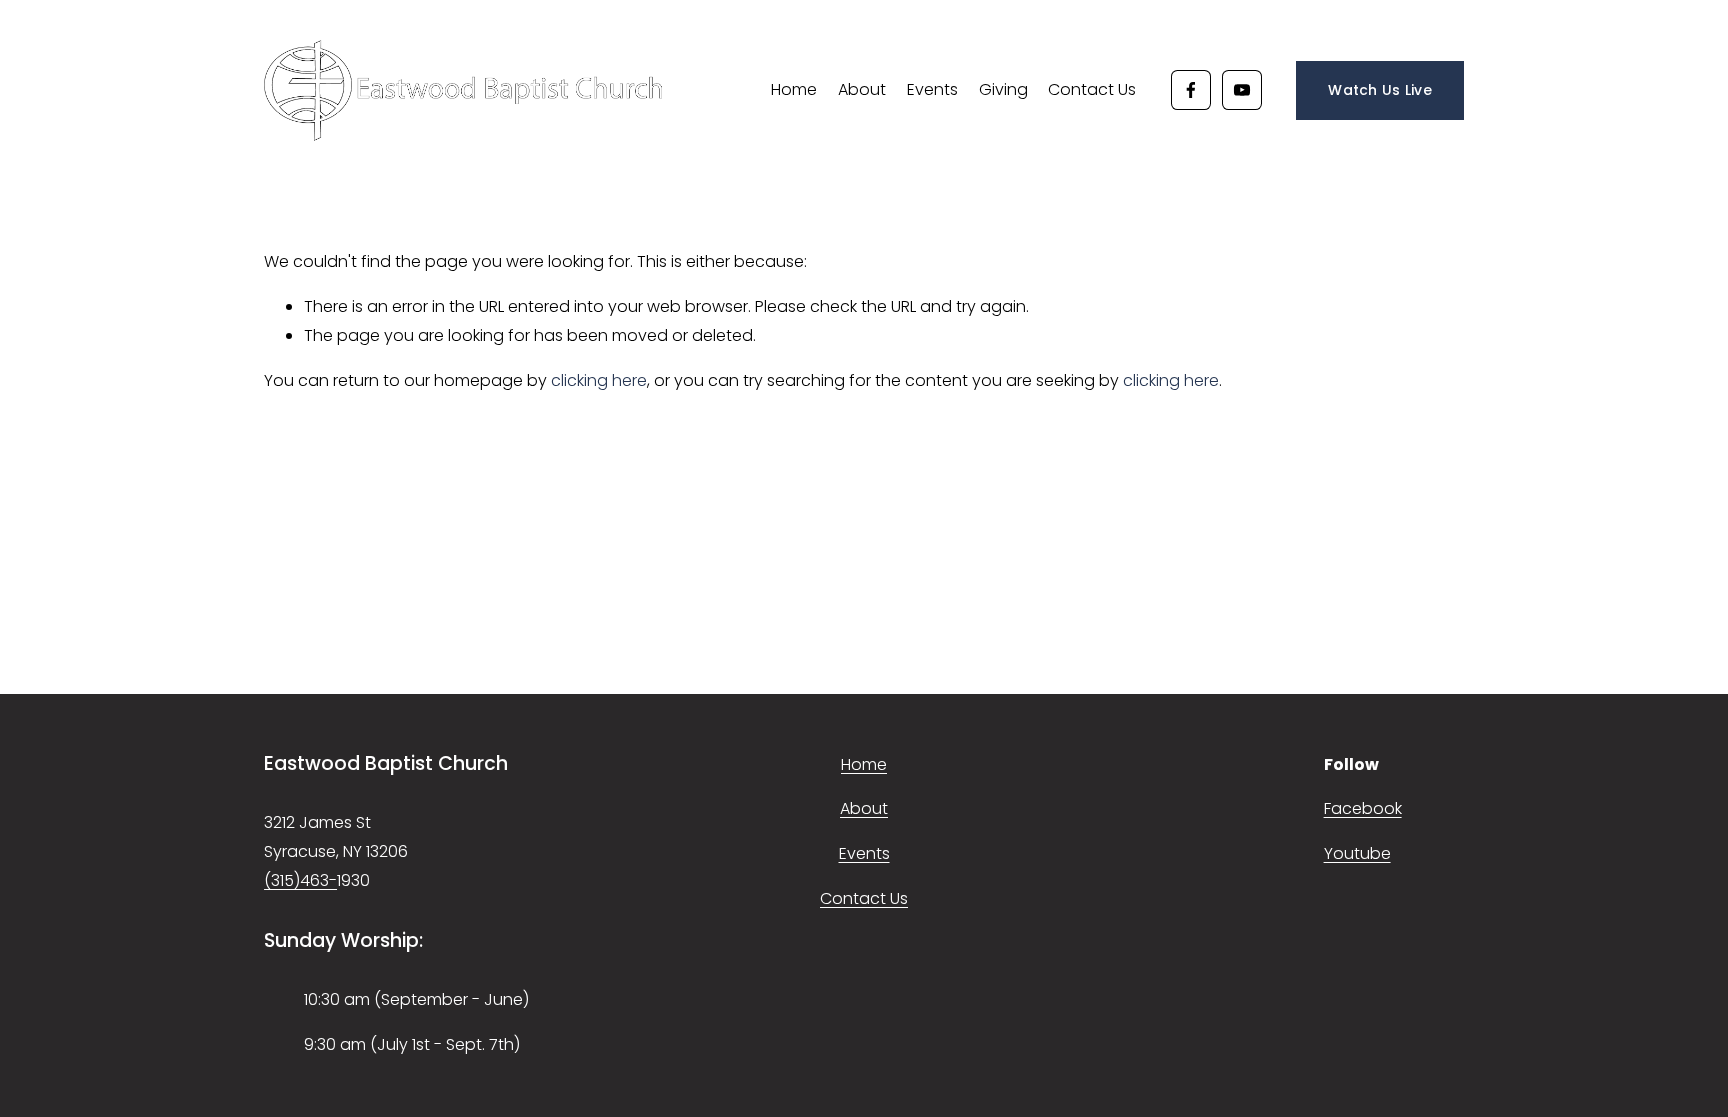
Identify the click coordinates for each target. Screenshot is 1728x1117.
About (862, 89)
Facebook (1363, 808)
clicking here (599, 380)
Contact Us (1092, 89)
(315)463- (300, 880)
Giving (1003, 89)
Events (932, 89)
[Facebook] (1191, 90)
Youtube (1357, 853)
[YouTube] (1242, 90)
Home (794, 89)
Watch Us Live (1380, 90)
